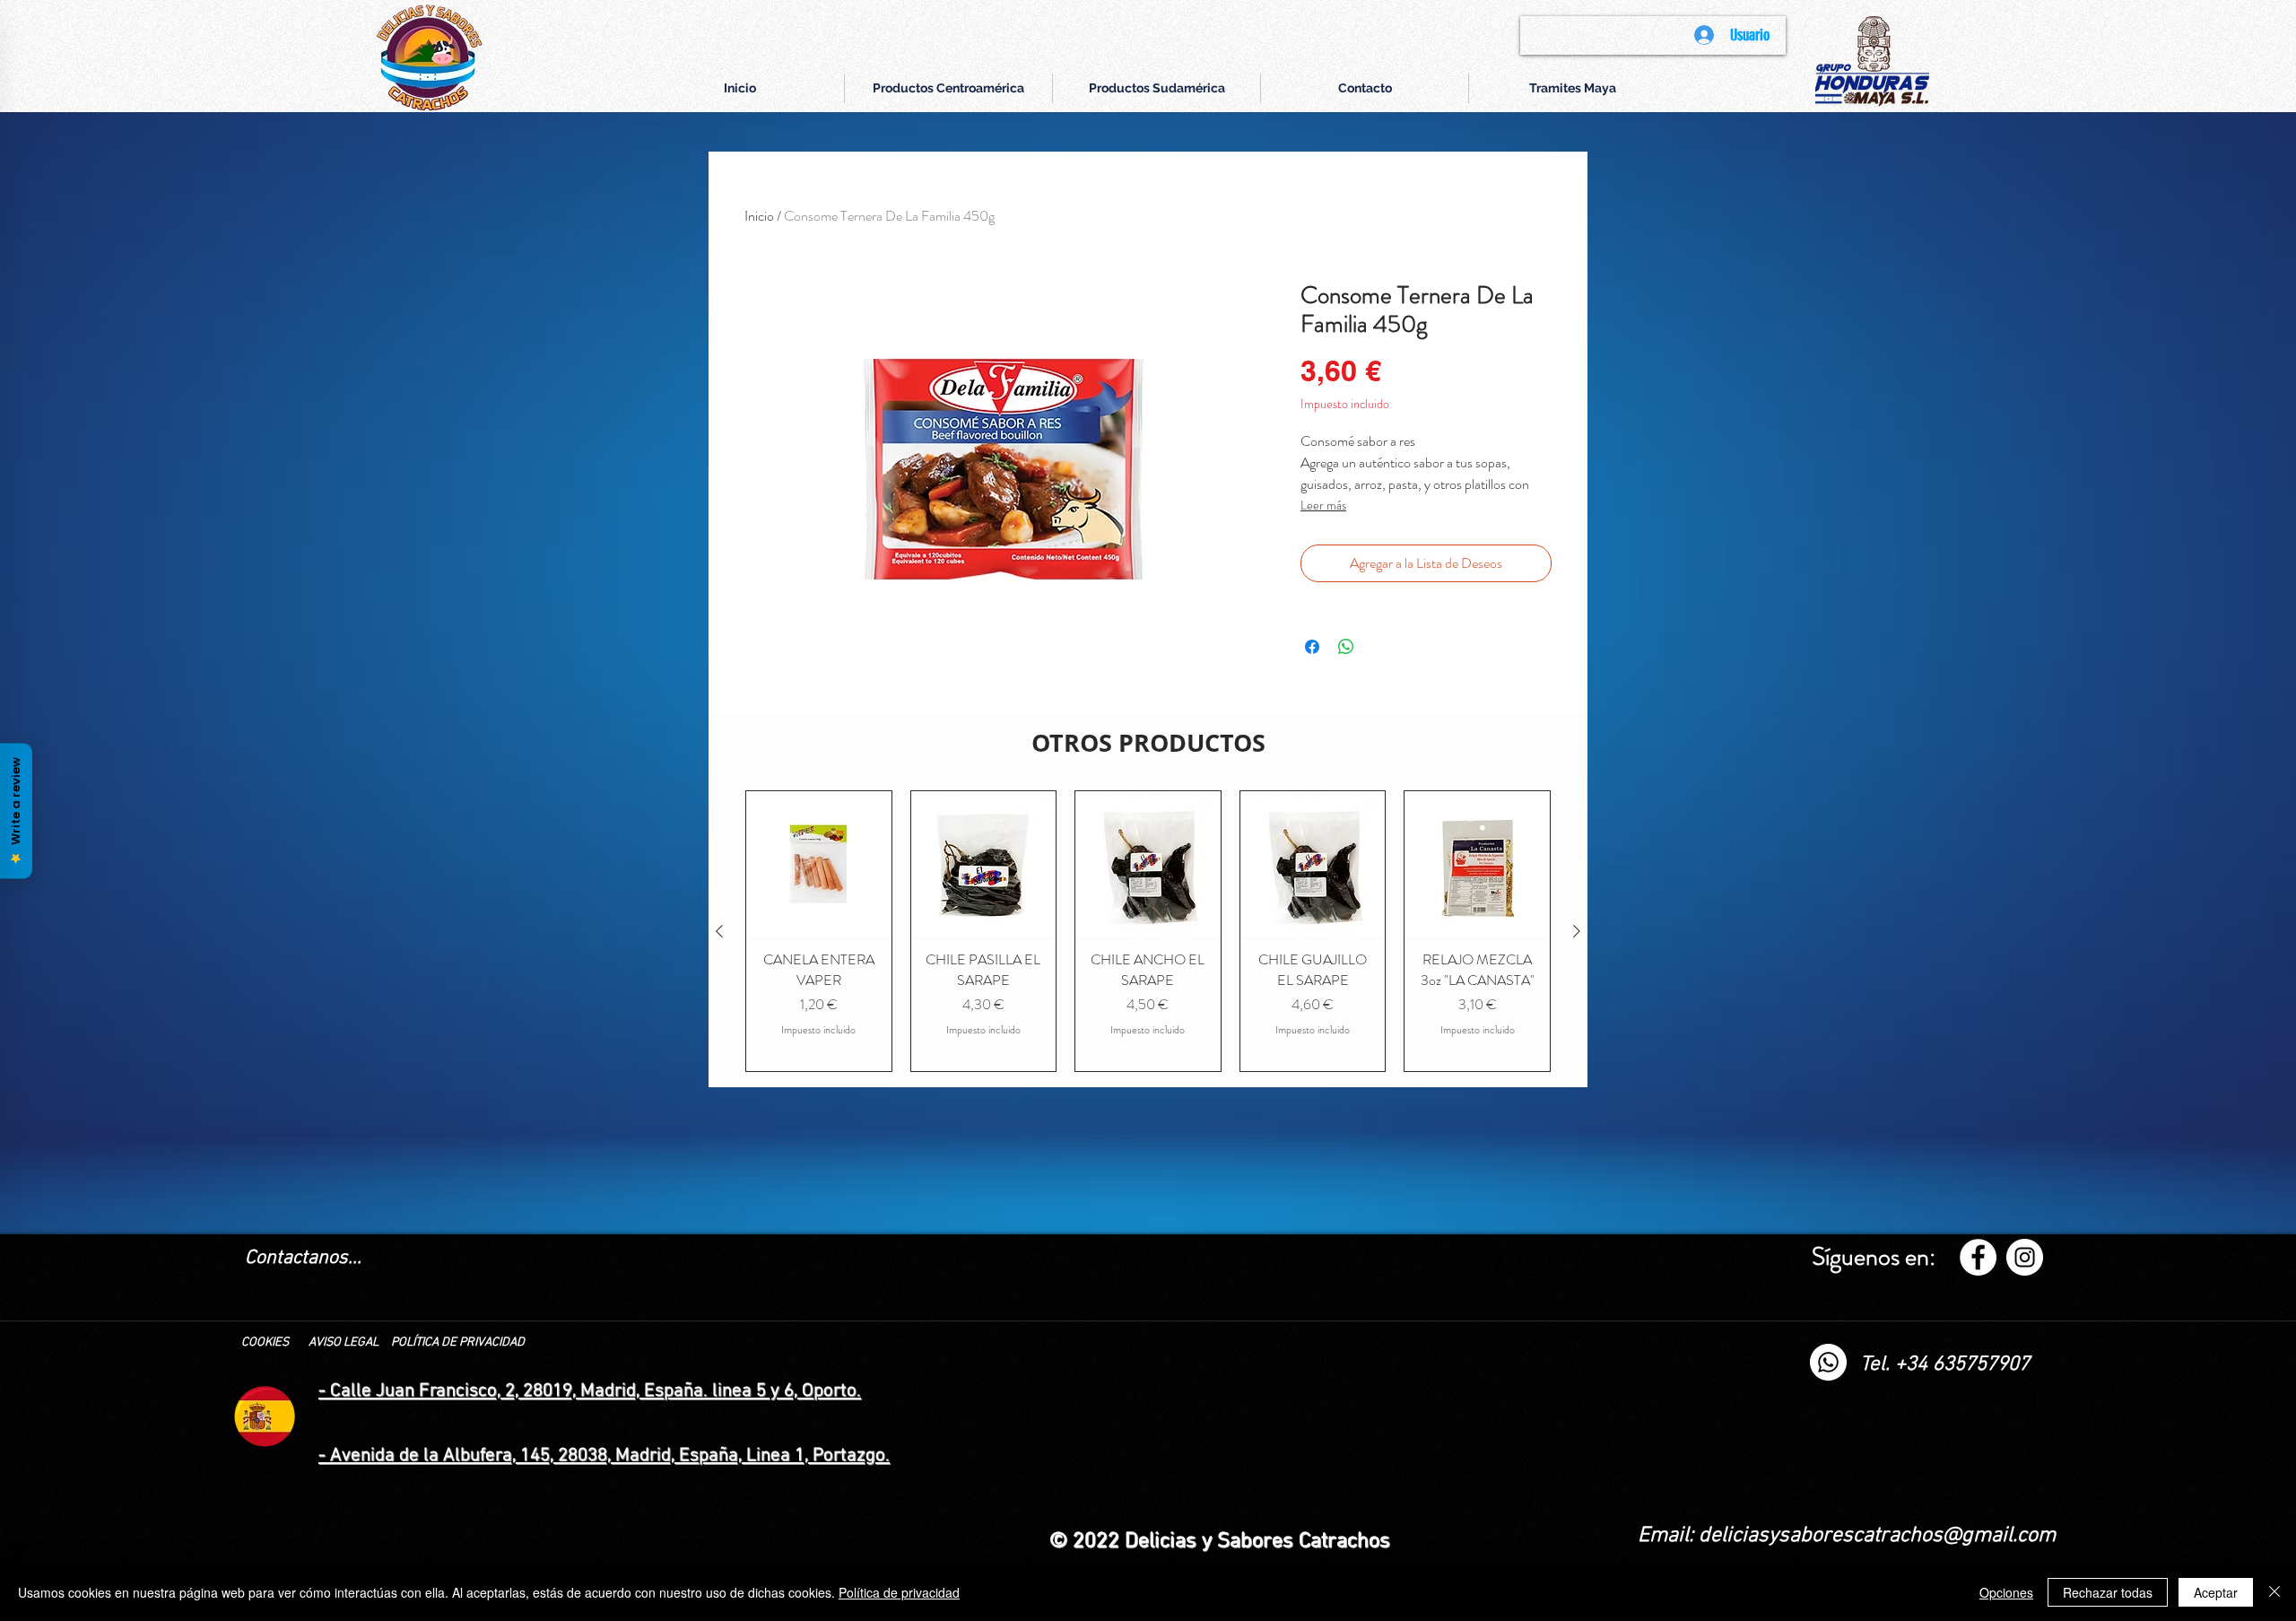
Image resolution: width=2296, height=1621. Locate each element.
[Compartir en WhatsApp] (1346, 647)
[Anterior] (719, 931)
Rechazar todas (2108, 1592)
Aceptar (2216, 1592)
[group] (1148, 932)
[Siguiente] (1577, 931)
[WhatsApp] (1828, 1362)
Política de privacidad (899, 1592)
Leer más (1323, 505)
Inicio (759, 216)
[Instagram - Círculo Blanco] (2025, 1257)
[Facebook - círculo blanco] (1978, 1257)
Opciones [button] (2006, 1592)
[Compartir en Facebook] (1312, 647)
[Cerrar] (2274, 1592)
